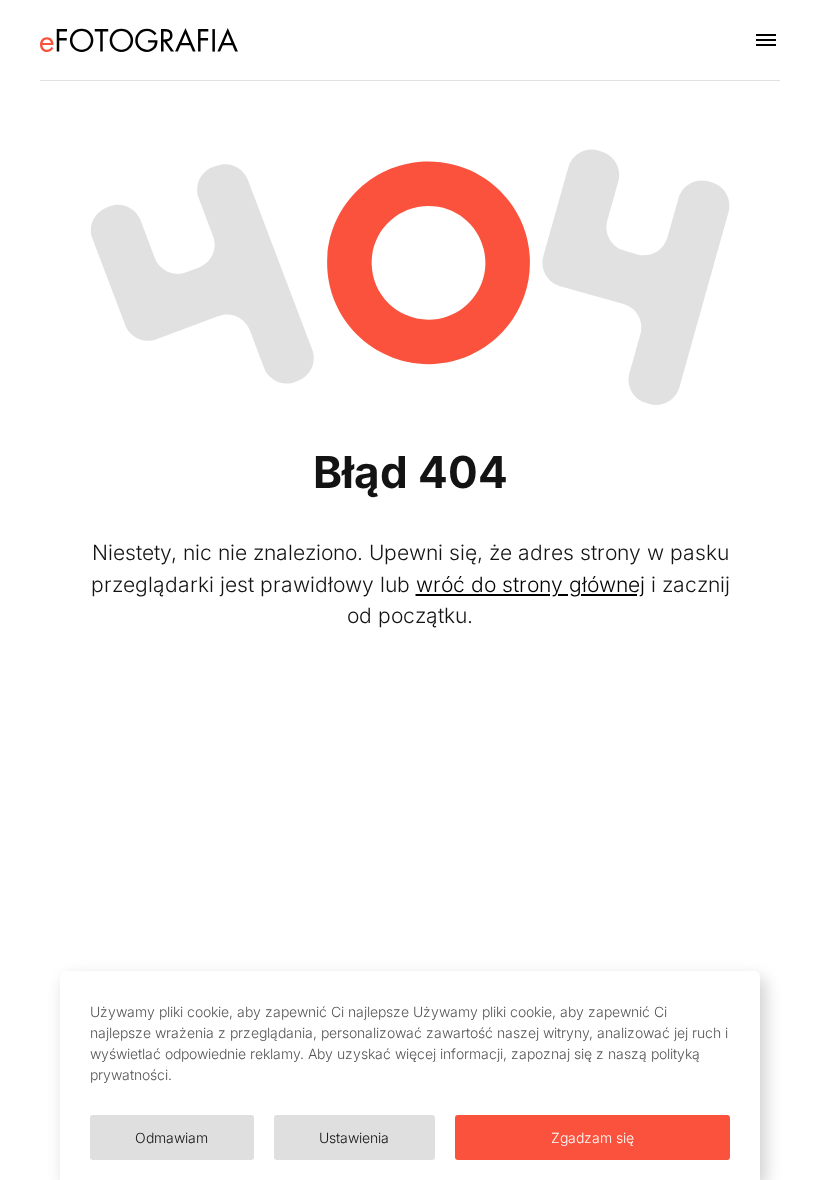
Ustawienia (354, 1137)
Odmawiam (171, 1137)
